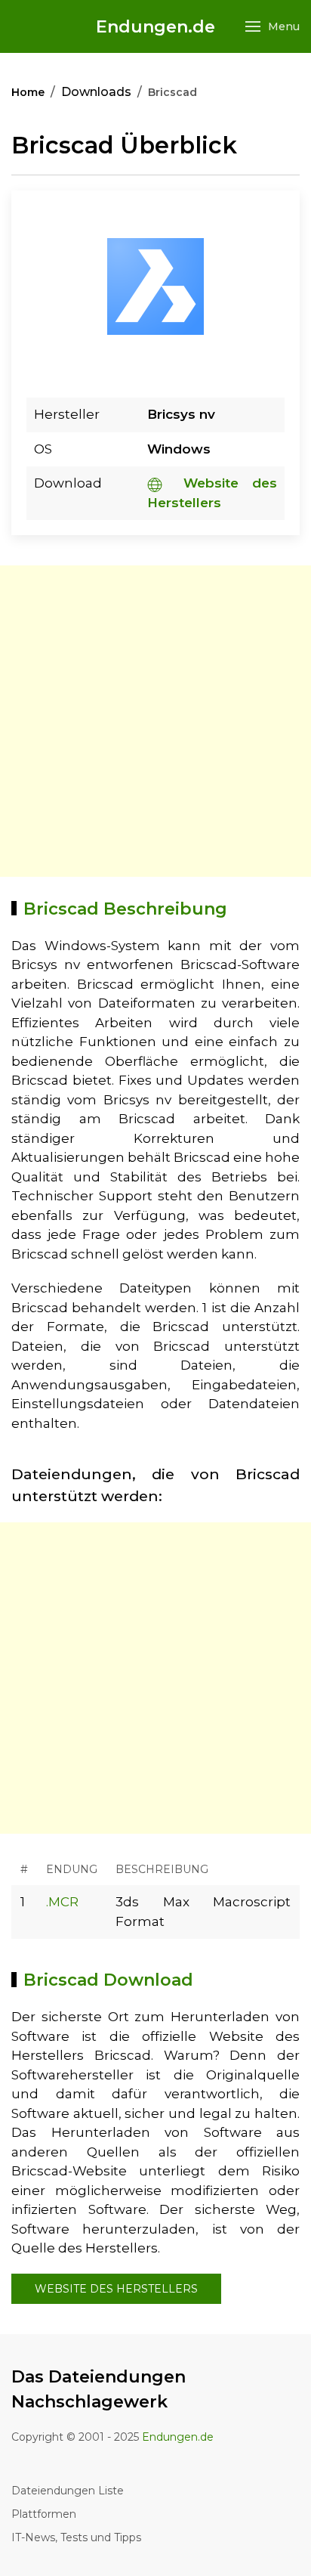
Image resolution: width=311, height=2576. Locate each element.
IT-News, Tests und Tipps (76, 2537)
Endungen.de (155, 27)
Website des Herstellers (116, 2289)
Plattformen (44, 2514)
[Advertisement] (155, 721)
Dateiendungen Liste (68, 2491)
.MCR (62, 1902)
